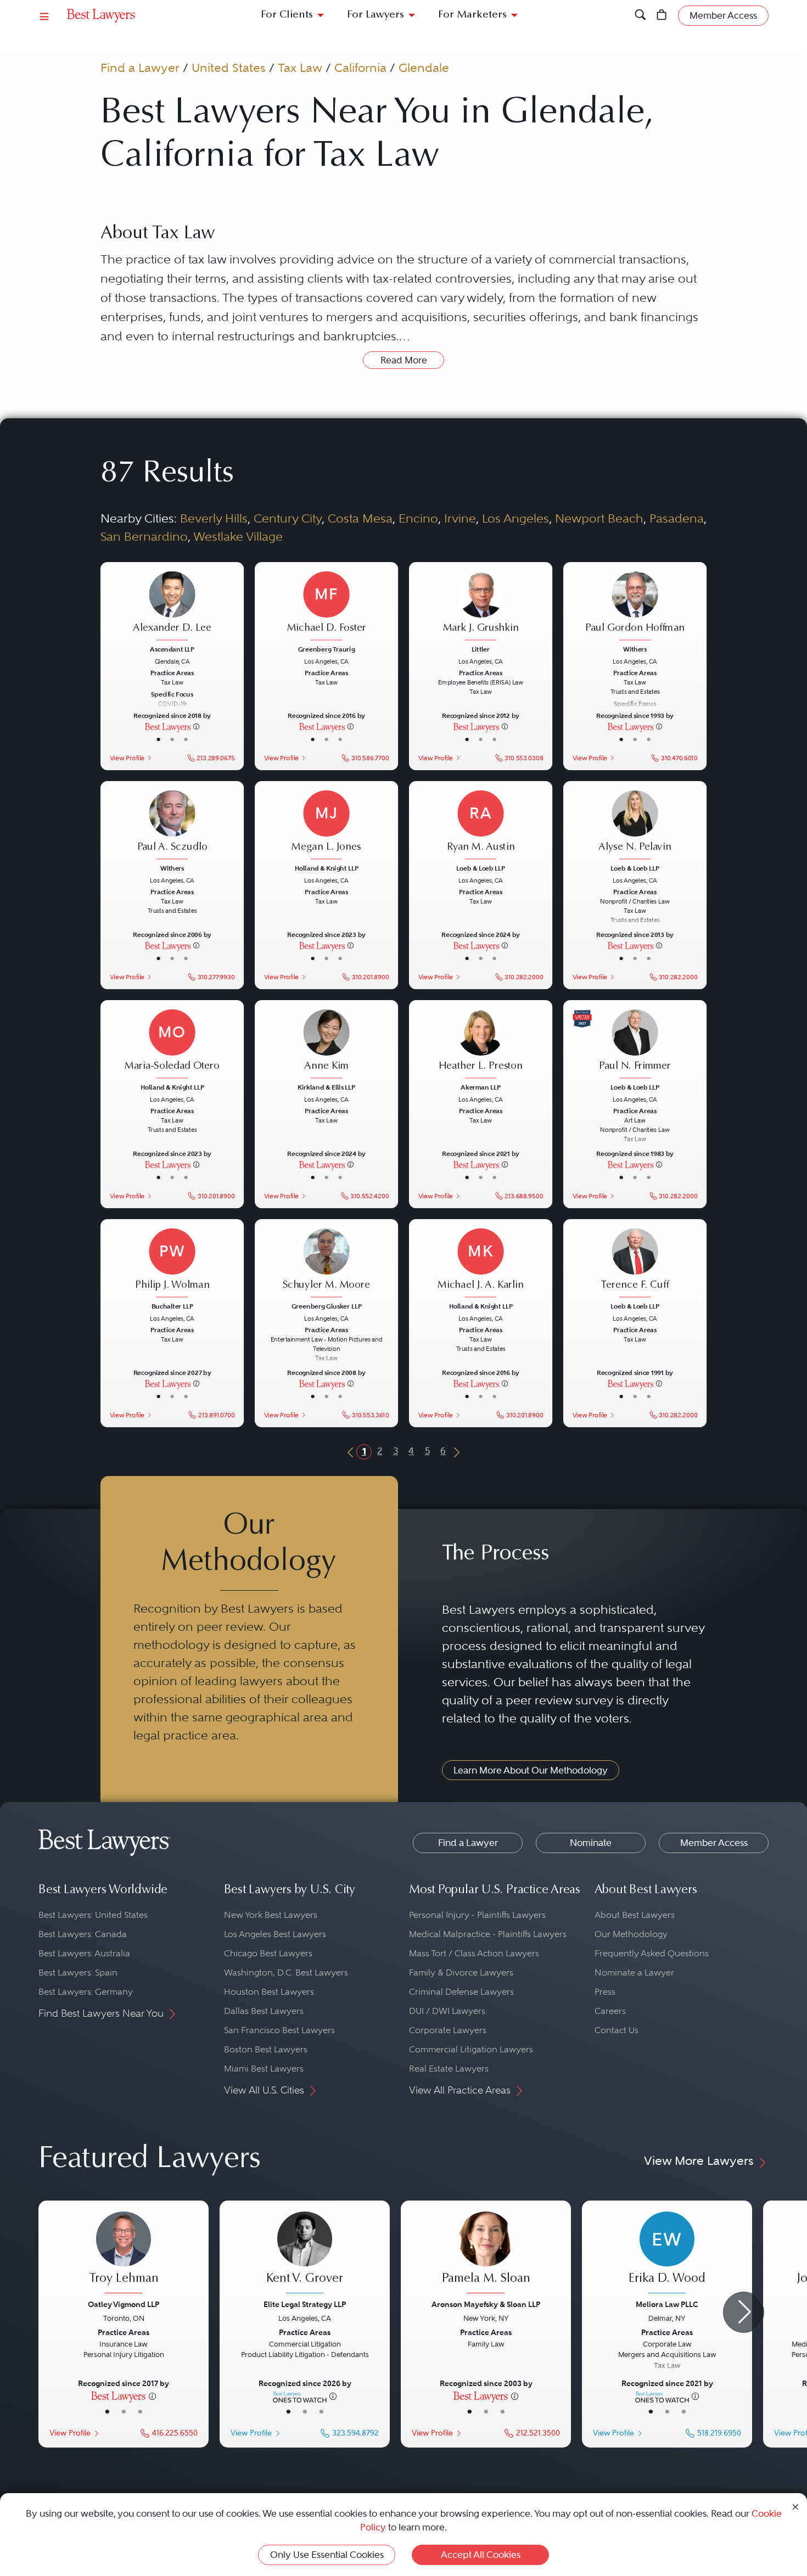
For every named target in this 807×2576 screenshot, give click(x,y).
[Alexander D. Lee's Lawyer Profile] (172, 607)
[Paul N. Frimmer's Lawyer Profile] (635, 1045)
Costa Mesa (360, 518)
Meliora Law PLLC (667, 2304)
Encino (418, 518)
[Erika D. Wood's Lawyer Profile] (667, 2254)
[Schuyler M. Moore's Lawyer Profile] (327, 1264)
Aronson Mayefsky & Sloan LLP (486, 2304)
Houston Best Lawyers (269, 1992)
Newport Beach (599, 518)
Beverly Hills (214, 518)
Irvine (460, 518)
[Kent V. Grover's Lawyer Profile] (305, 2254)
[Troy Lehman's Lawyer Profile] (124, 2254)
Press (605, 1992)
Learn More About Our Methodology (531, 1770)
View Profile (127, 757)
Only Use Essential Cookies (327, 2555)
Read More (404, 360)
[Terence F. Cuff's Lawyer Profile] (635, 1264)
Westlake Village (238, 536)
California (360, 68)
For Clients (287, 15)
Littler (481, 649)
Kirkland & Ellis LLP (326, 1087)
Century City (288, 518)
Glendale (424, 68)
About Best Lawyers (635, 1915)
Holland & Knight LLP (326, 868)
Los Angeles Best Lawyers (275, 1934)
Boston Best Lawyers (266, 2049)
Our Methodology (631, 1934)
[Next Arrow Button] (744, 2312)
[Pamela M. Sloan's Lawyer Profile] (486, 2254)
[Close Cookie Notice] (795, 2506)
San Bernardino (144, 536)
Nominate (591, 1843)
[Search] (640, 16)
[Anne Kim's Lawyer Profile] (327, 1045)
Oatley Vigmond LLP (124, 2304)
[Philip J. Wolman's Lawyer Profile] (172, 1264)
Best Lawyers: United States (93, 1915)
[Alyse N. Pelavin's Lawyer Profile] (635, 826)
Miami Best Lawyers (264, 2069)
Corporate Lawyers (448, 2030)
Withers (635, 649)
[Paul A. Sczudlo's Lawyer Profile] (172, 826)
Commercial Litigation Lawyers (471, 2049)
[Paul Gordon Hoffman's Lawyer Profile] (635, 607)
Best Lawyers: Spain (78, 1972)
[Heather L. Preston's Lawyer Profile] (481, 1045)
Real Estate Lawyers (449, 2069)
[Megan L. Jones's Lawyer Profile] (327, 826)
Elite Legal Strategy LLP (305, 2304)
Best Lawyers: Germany (86, 1992)
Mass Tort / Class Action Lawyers (474, 1953)
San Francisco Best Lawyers (279, 2030)
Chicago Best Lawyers (268, 1953)
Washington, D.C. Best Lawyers (286, 1972)
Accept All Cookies (481, 2555)
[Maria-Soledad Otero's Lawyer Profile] (172, 1045)
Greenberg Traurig (327, 649)
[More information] (196, 726)
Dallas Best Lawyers (264, 2011)
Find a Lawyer (140, 68)
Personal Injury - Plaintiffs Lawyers (477, 1915)
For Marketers (472, 15)
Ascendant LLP (172, 649)
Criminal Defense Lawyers (461, 1992)
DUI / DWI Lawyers (447, 2011)
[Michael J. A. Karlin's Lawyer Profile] (481, 1264)
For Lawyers (376, 15)
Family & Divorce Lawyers (461, 1972)
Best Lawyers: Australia (84, 1953)
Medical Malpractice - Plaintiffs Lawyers (488, 1934)
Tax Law (300, 68)
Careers (610, 2011)
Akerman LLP (480, 1087)
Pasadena (677, 518)
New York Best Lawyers (271, 1915)
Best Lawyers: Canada (83, 1934)
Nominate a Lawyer (634, 1972)
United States (229, 68)
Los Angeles (515, 518)
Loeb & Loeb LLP (480, 868)
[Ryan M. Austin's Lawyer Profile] (481, 826)
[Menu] (44, 16)
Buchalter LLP (172, 1307)
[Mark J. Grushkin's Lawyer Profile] (481, 607)
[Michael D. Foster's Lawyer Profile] (327, 607)
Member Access (714, 1843)
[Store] (662, 16)
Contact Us (617, 2030)
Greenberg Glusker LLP (326, 1307)
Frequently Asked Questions (652, 1953)
